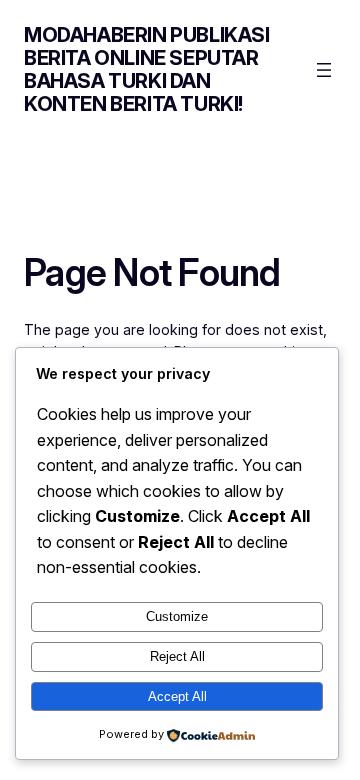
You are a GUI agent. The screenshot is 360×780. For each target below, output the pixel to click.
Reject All (177, 656)
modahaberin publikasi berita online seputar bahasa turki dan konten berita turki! (147, 69)
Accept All (177, 696)
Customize (177, 616)
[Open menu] (324, 70)
